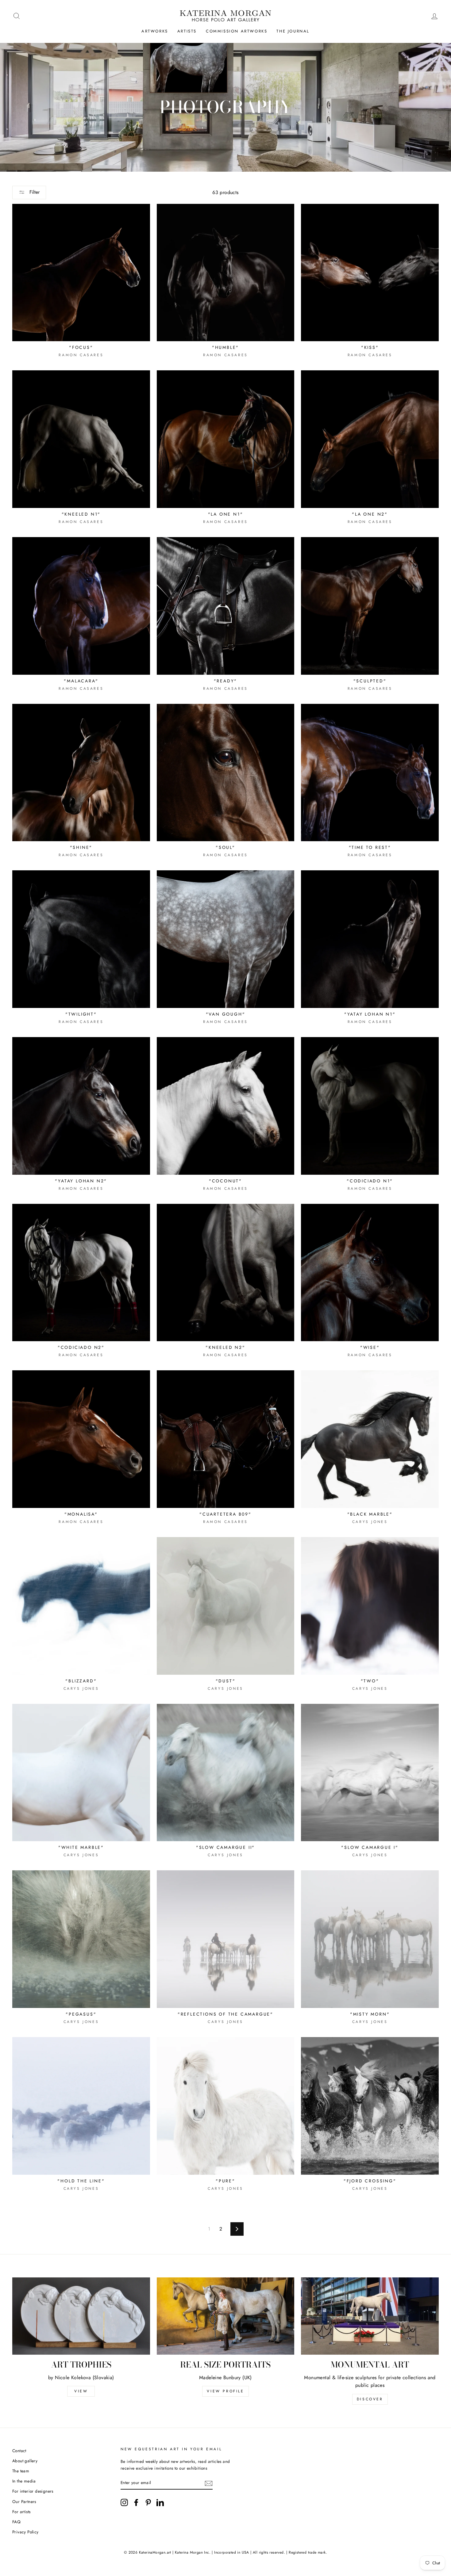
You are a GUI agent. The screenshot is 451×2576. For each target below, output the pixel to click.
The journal (293, 31)
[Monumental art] (370, 2316)
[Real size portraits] (226, 2316)
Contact (19, 2451)
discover (370, 2399)
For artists (21, 2512)
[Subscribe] (209, 2483)
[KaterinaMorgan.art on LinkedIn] (160, 2502)
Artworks (155, 31)
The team (21, 2471)
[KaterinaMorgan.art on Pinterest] (148, 2502)
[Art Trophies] (81, 2316)
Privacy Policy (25, 2532)
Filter (34, 192)
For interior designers (33, 2491)
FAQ (16, 2522)
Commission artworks (237, 31)
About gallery (25, 2461)
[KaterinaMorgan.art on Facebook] (136, 2502)
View (81, 2391)
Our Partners (24, 2502)
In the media (24, 2481)
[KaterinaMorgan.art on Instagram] (124, 2502)
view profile (225, 2391)
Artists (187, 31)
